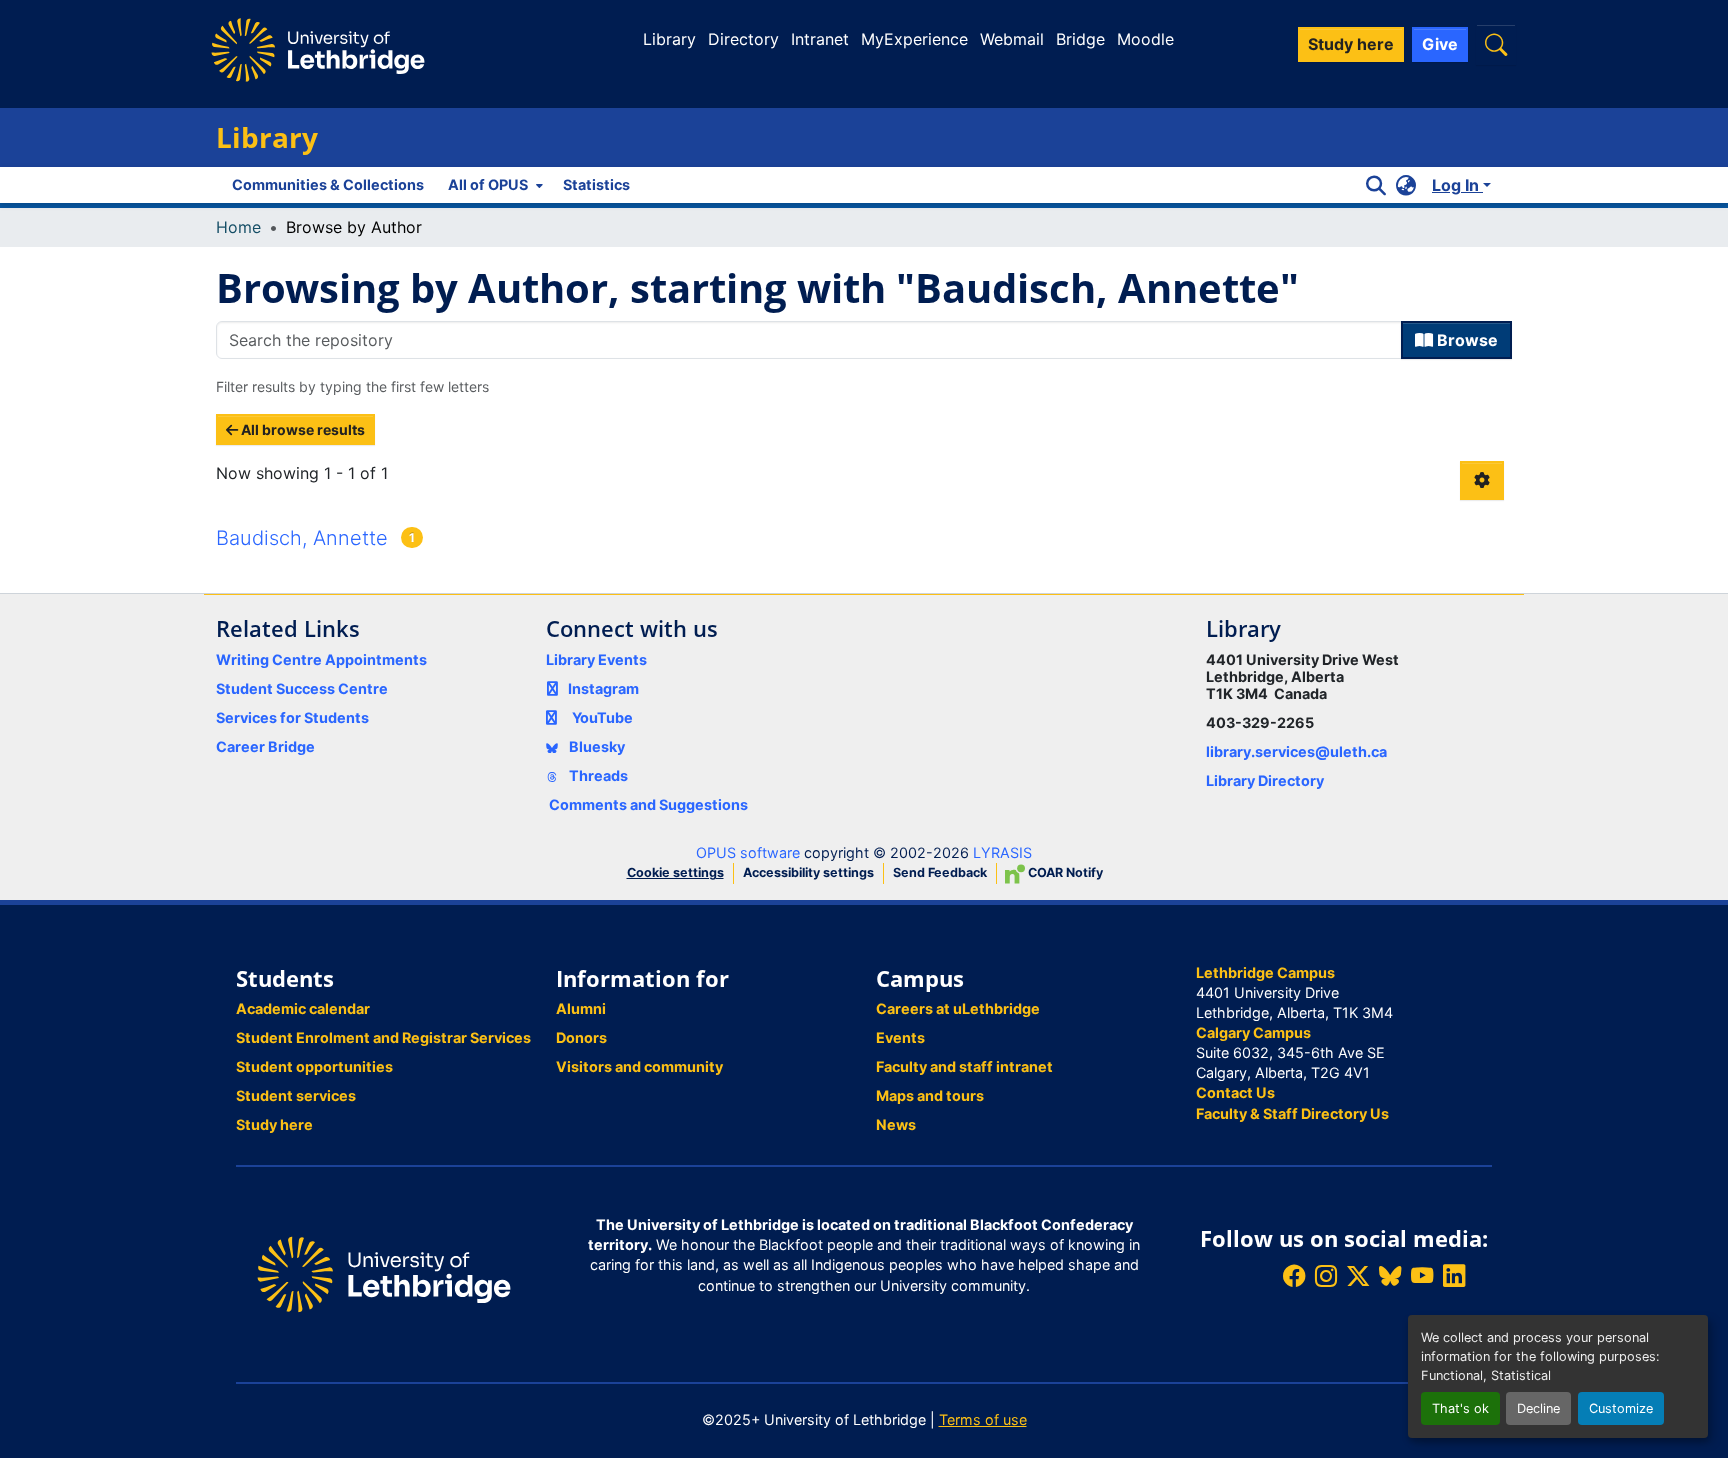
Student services (296, 1095)
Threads (597, 775)
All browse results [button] (301, 429)
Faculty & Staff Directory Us (1292, 1113)
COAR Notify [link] (1064, 872)
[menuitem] (493, 185)
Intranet (820, 39)
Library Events (596, 659)
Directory (743, 39)
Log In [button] (1457, 185)
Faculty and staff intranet (964, 1066)
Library (669, 39)
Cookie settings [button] (675, 872)
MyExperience (914, 39)
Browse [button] (1465, 340)
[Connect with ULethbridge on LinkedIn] (1454, 1276)
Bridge (1080, 39)
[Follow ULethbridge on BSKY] (1390, 1276)
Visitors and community (639, 1066)
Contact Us (1235, 1092)
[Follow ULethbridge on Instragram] (1326, 1276)
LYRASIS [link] (1002, 852)
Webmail (1012, 39)
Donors (581, 1037)
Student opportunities (314, 1066)
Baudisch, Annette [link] (302, 538)
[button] (1496, 44)
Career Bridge (265, 746)
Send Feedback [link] (940, 872)
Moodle (1145, 39)
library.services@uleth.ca (1296, 751)
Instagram (603, 688)
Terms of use (983, 1419)
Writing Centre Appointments (321, 659)
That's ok (1460, 1408)
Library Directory (1265, 780)
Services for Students (292, 717)
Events (900, 1037)
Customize (1621, 1408)
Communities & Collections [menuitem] (328, 184)
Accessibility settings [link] (808, 872)
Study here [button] (1351, 44)
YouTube (602, 717)
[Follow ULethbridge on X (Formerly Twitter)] (1358, 1276)
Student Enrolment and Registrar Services (383, 1037)
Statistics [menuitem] (596, 184)
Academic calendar (303, 1008)
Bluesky (595, 746)
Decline (1538, 1408)
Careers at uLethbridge (958, 1008)
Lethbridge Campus (1265, 972)
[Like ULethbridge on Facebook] (1294, 1276)
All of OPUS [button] (488, 184)
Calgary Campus (1253, 1032)
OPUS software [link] (748, 852)
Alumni (581, 1008)
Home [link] (238, 227)
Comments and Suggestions (648, 804)
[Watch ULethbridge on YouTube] (1422, 1276)
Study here (274, 1124)
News (896, 1124)
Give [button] (1440, 44)
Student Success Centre (302, 688)
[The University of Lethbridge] (384, 1272)
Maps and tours (930, 1095)
